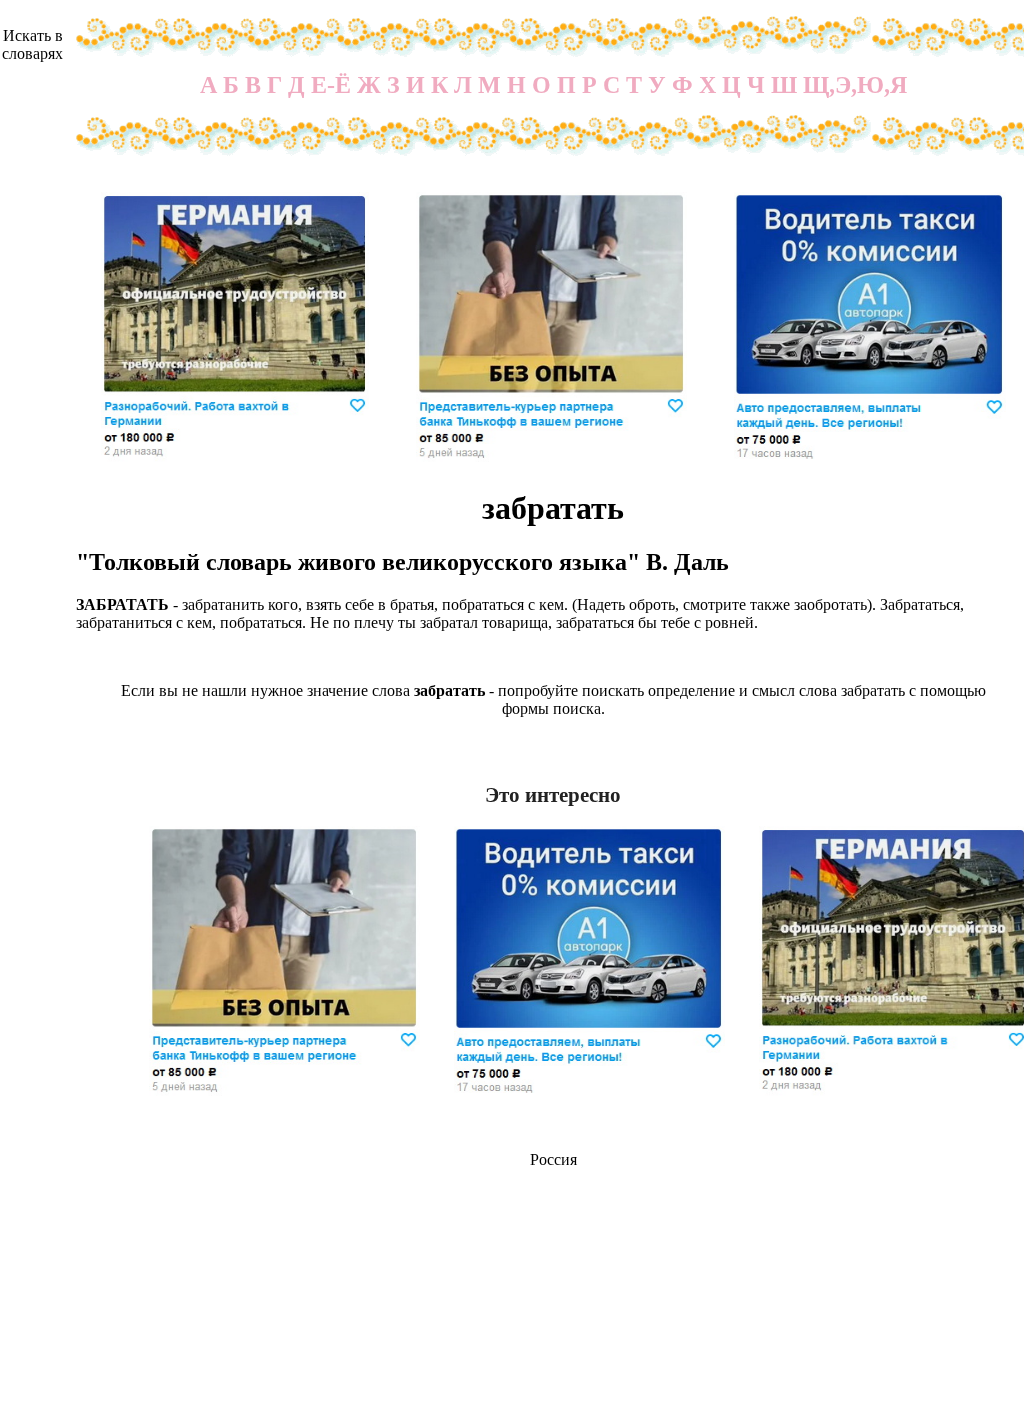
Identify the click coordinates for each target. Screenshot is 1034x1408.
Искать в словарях (32, 44)
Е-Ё (331, 85)
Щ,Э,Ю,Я (855, 85)
